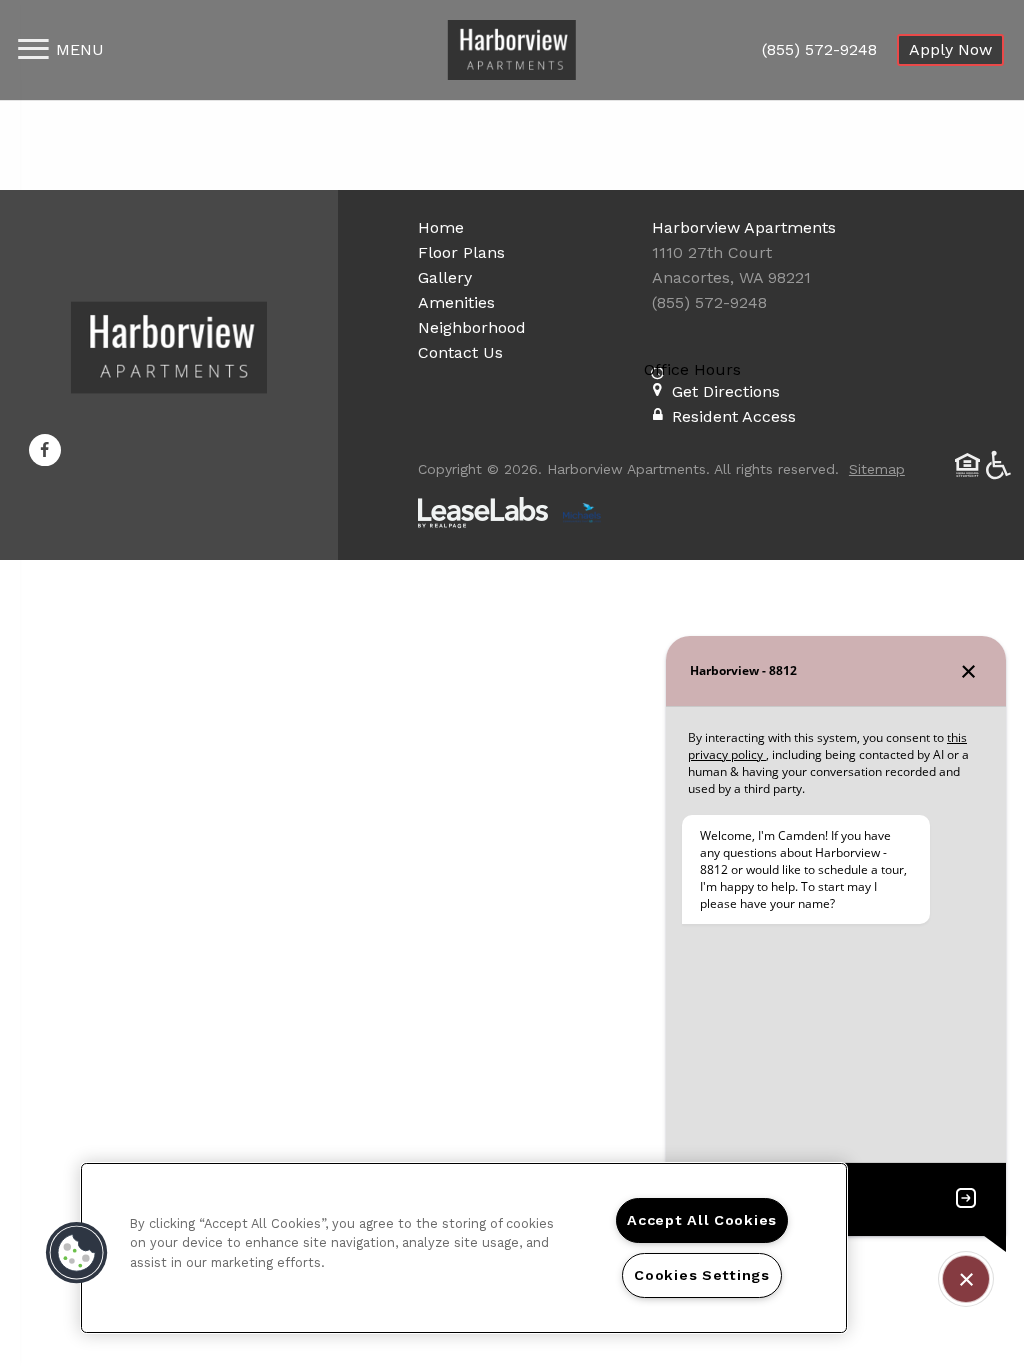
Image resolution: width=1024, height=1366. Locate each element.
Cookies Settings (702, 1275)
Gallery (445, 277)
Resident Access (734, 416)
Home (441, 227)
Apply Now (950, 49)
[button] (45, 450)
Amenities (456, 302)
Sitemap (877, 469)
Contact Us (460, 352)
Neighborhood (472, 327)
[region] (464, 1248)
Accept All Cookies (702, 1220)
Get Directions (726, 391)
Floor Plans (461, 252)
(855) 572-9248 (819, 49)
